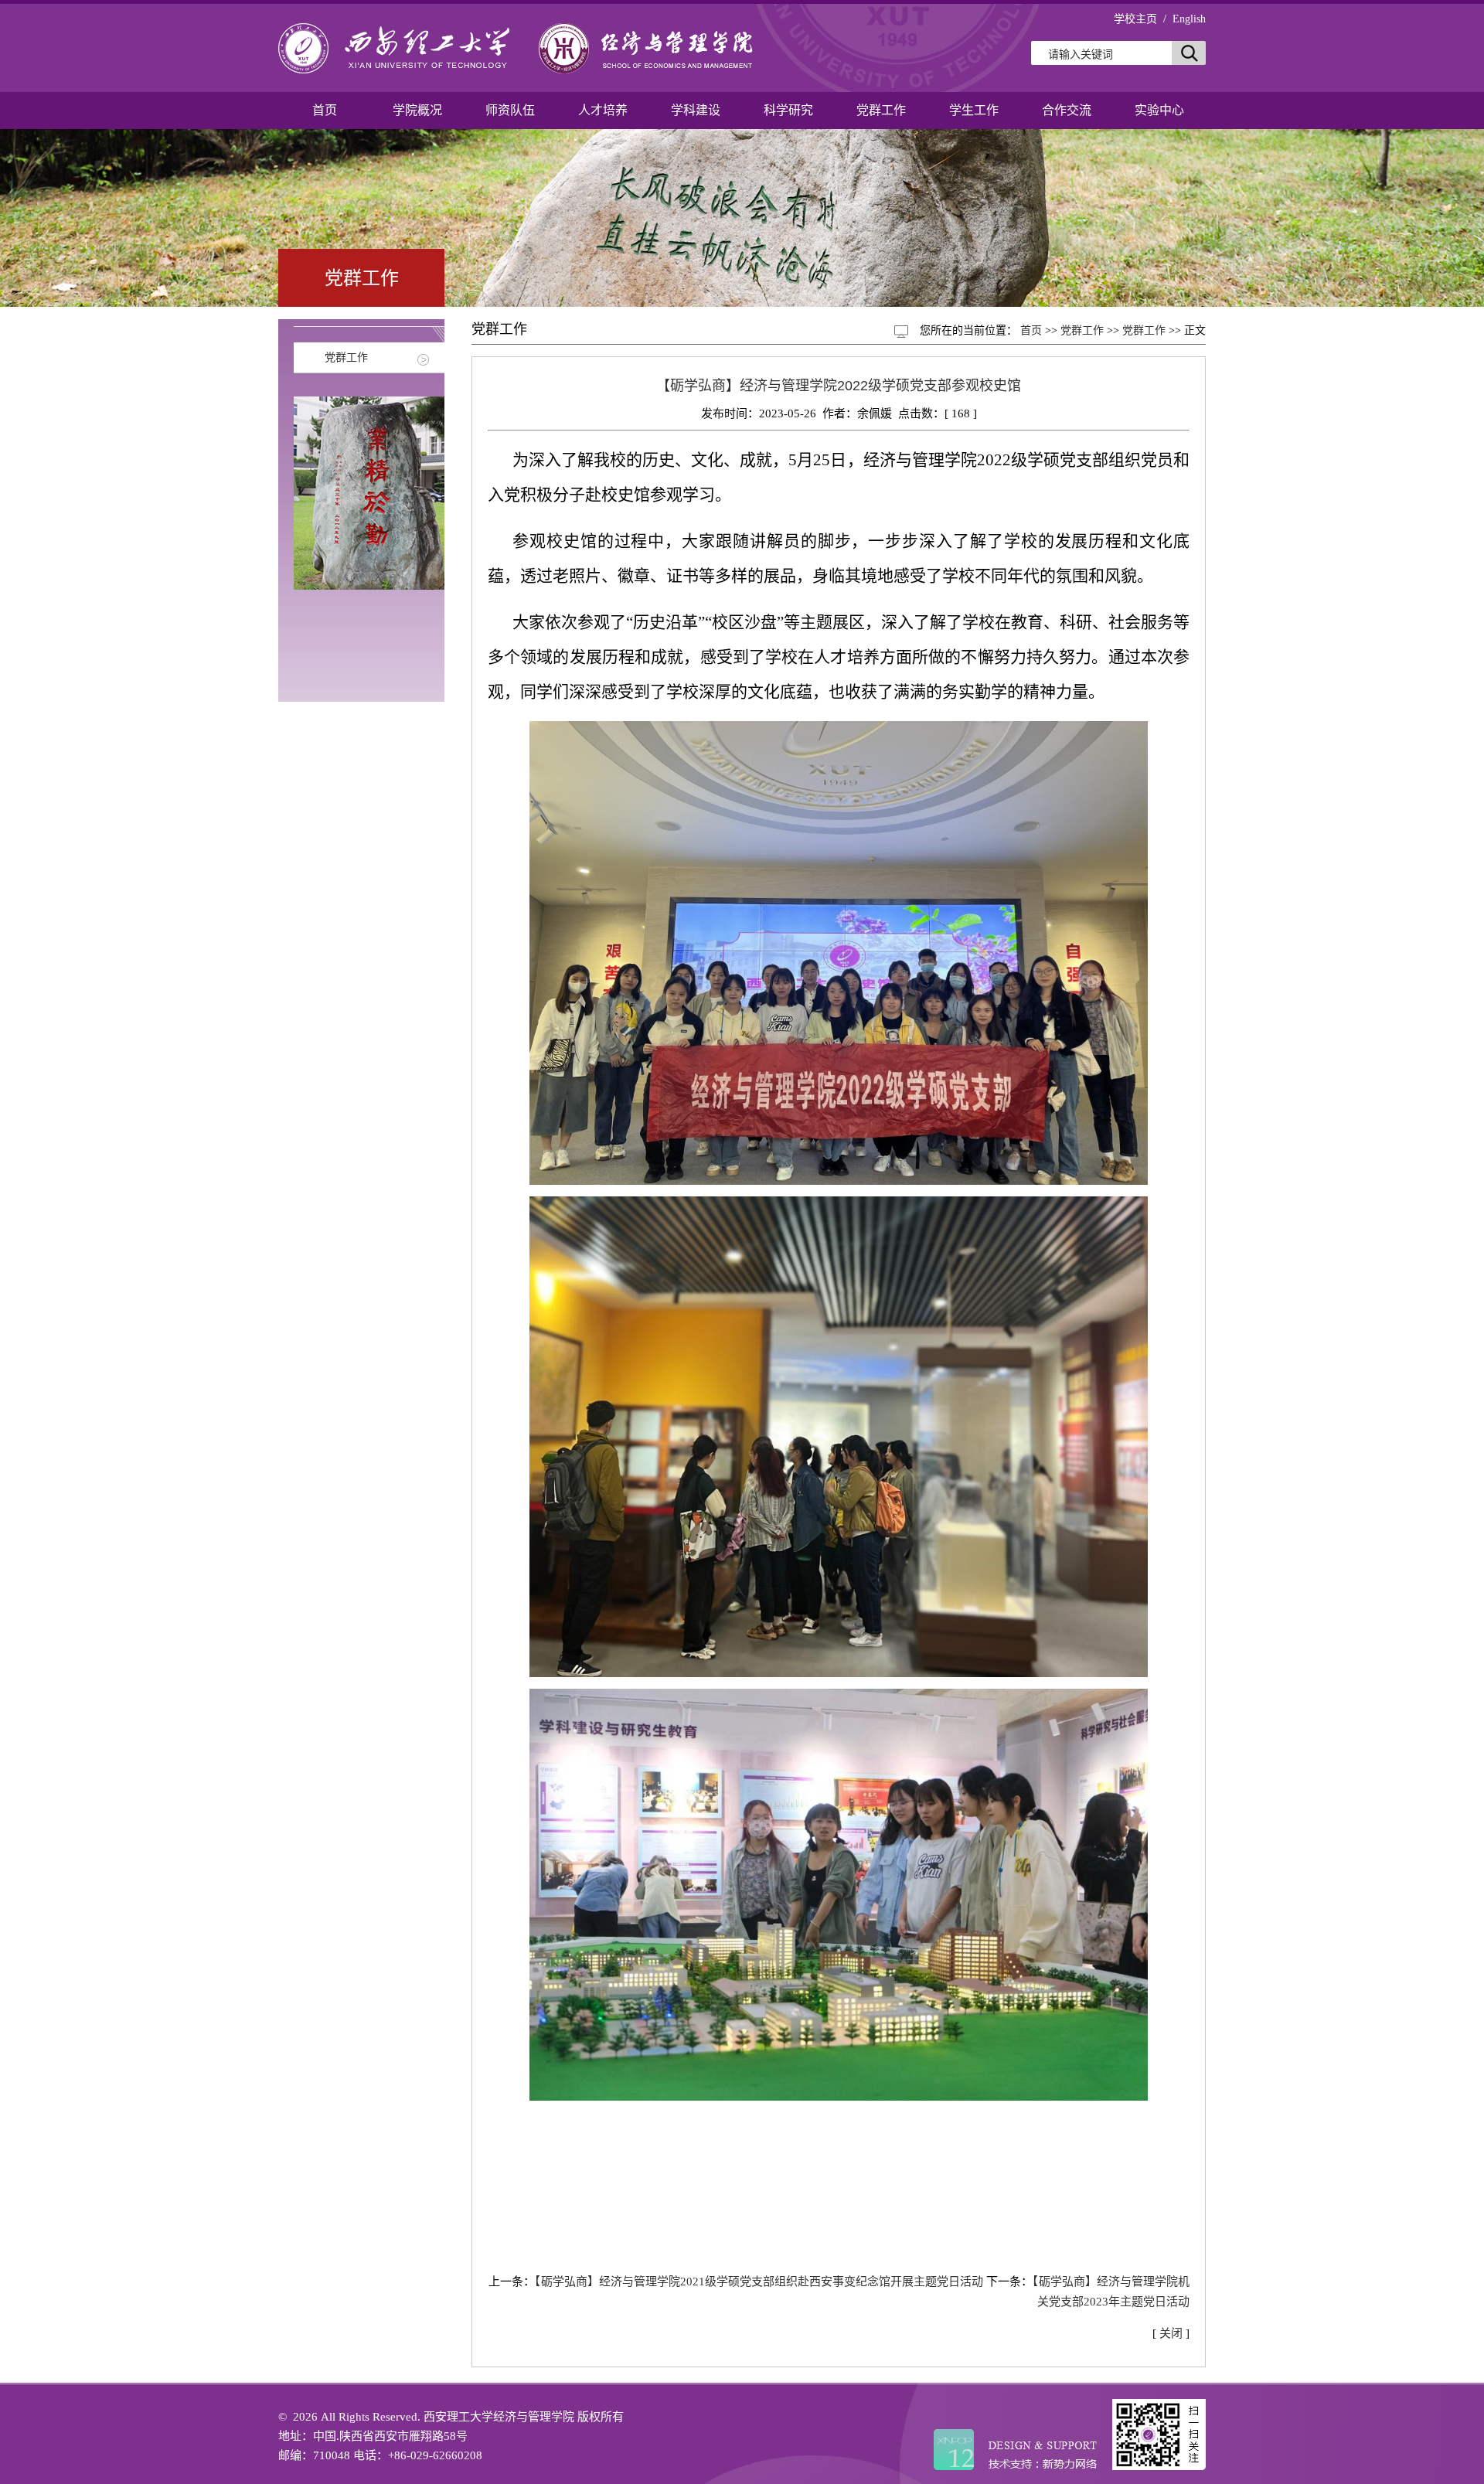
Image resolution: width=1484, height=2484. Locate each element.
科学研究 (788, 110)
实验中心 (1159, 110)
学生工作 (974, 110)
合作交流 (1067, 110)
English (1189, 19)
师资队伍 (510, 110)
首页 (325, 110)
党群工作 (881, 110)
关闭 (1171, 2333)
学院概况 (417, 110)
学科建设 (696, 110)
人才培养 (603, 110)
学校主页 (1135, 19)
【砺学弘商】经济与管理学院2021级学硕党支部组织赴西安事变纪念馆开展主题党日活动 (759, 2282)
